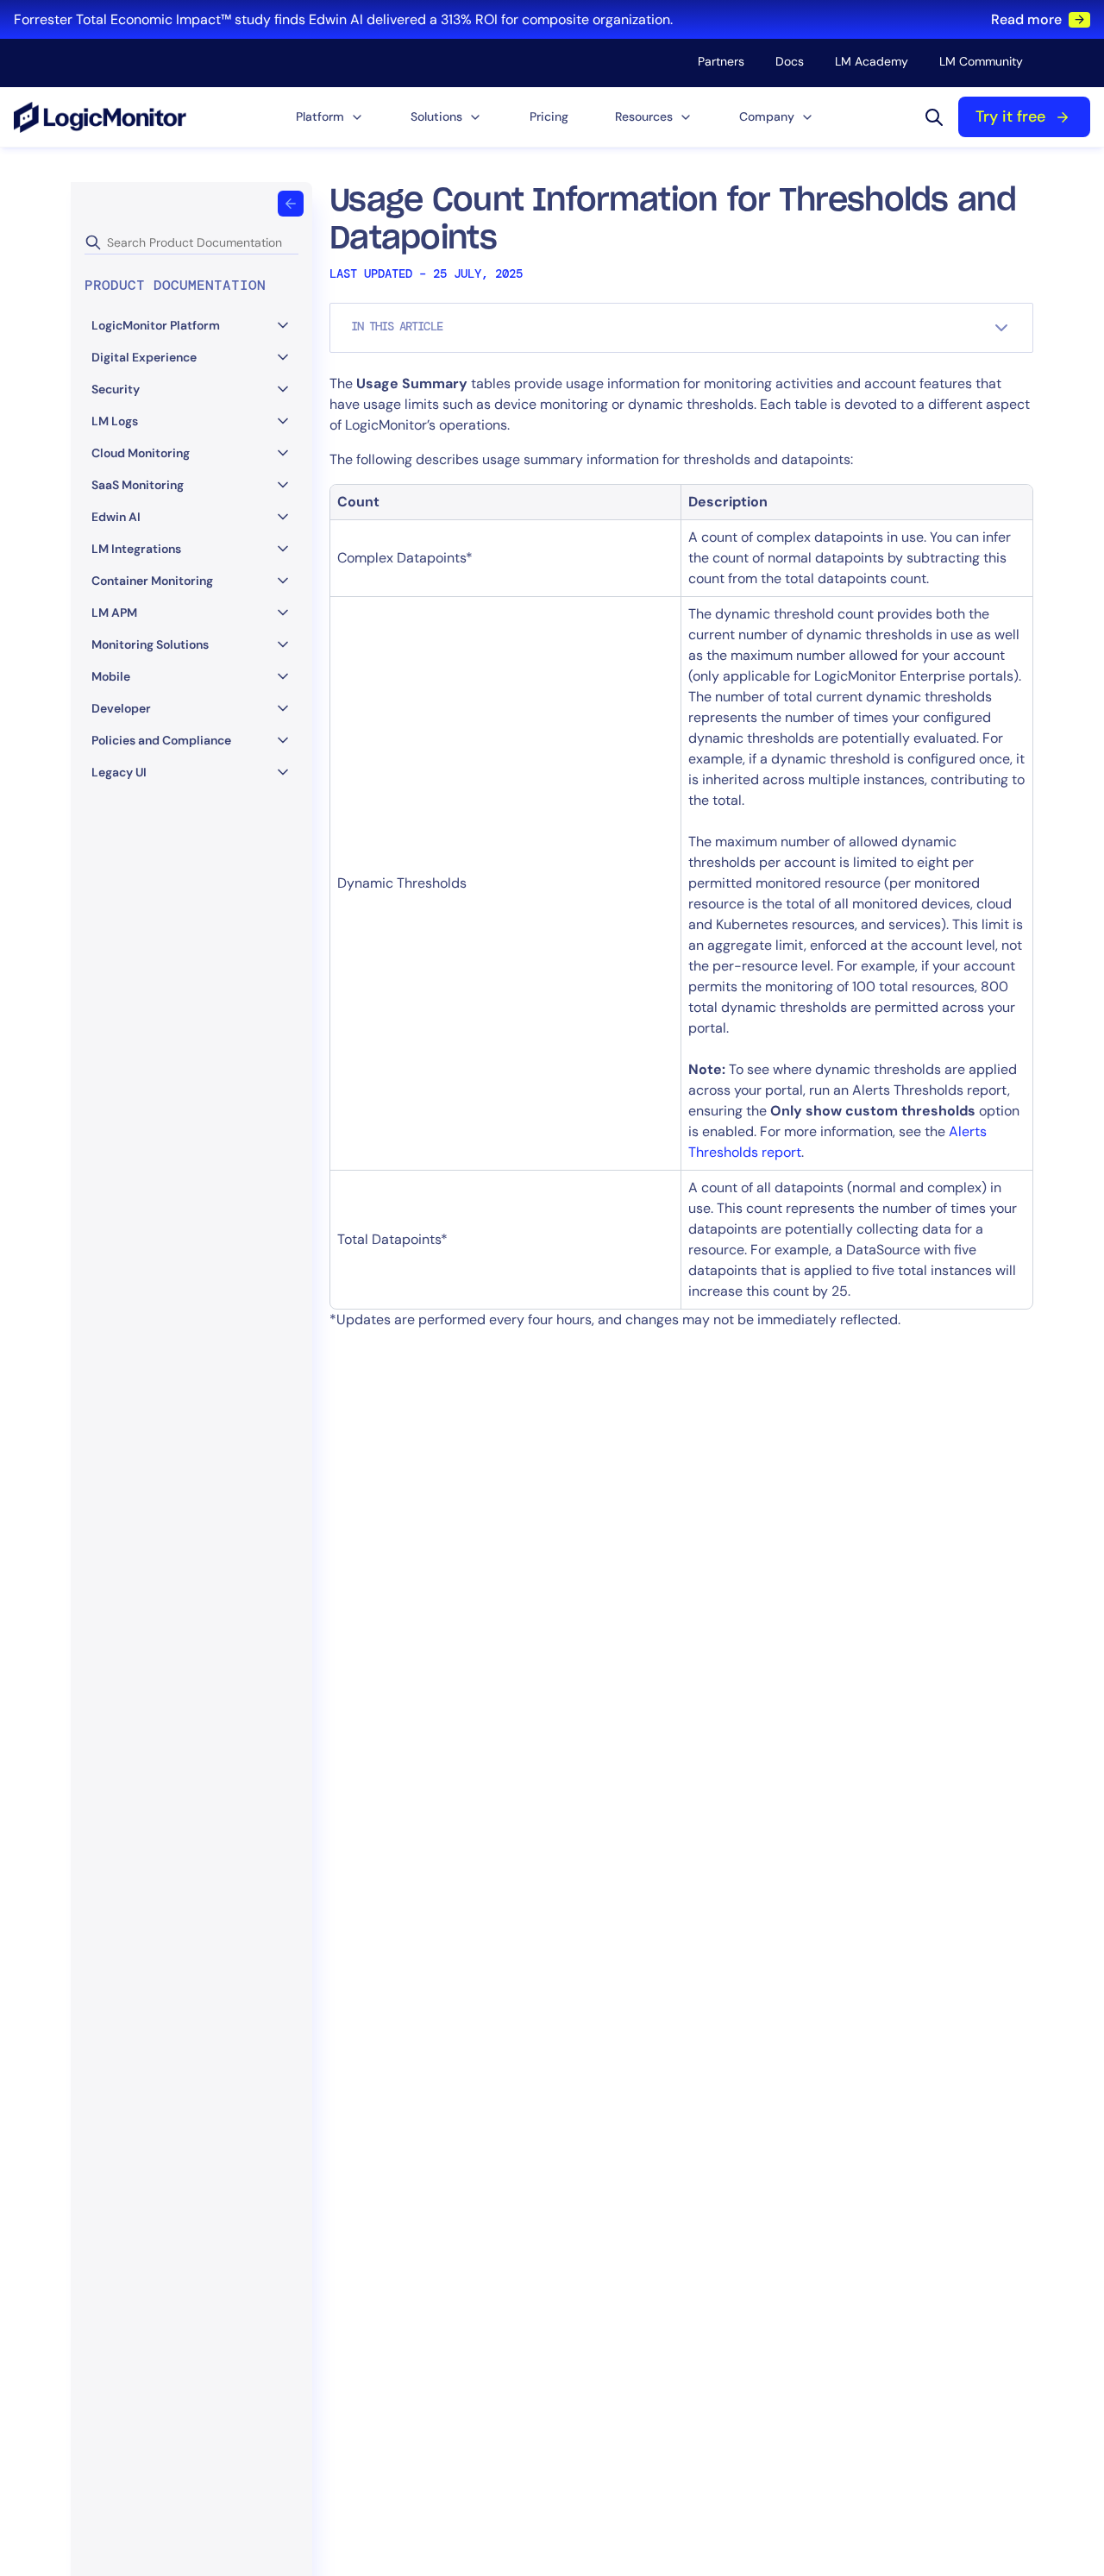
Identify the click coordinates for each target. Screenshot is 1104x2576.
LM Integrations (136, 549)
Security (116, 389)
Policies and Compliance (161, 740)
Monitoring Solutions (150, 644)
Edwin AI (116, 517)
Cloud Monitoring (141, 453)
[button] (330, 117)
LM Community (981, 61)
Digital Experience (144, 357)
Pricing (549, 116)
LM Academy (872, 61)
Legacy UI (119, 772)
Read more (1026, 19)
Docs (790, 61)
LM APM (114, 613)
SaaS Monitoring (138, 485)
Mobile (111, 676)
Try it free (1010, 116)
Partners (721, 61)
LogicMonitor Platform (156, 325)
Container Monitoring (152, 581)
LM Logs (115, 421)
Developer (121, 708)
